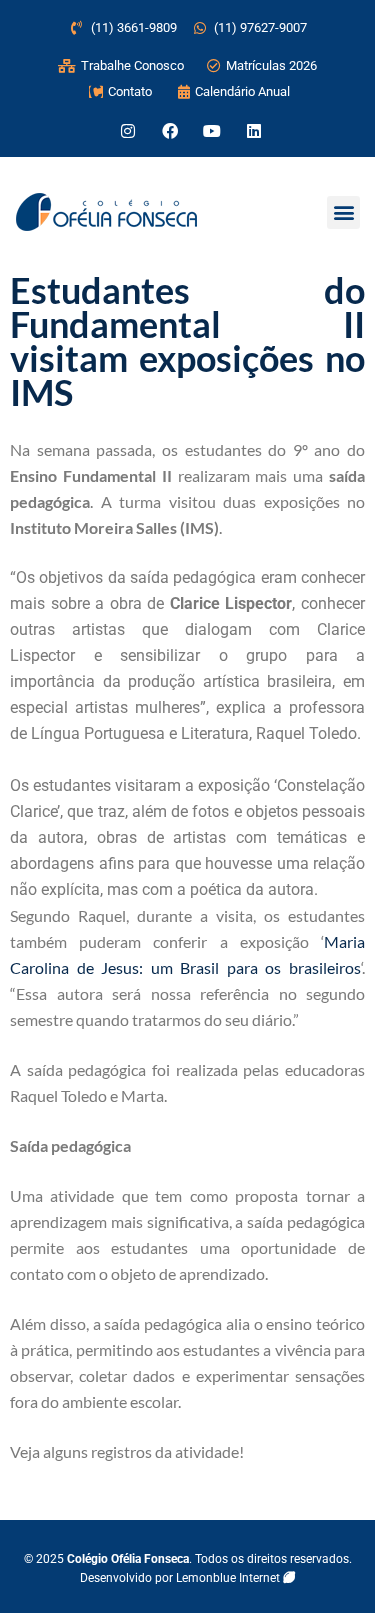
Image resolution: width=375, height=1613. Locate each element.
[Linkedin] (254, 131)
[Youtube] (212, 131)
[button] (343, 212)
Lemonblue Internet (229, 1578)
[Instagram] (128, 131)
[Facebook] (170, 131)
